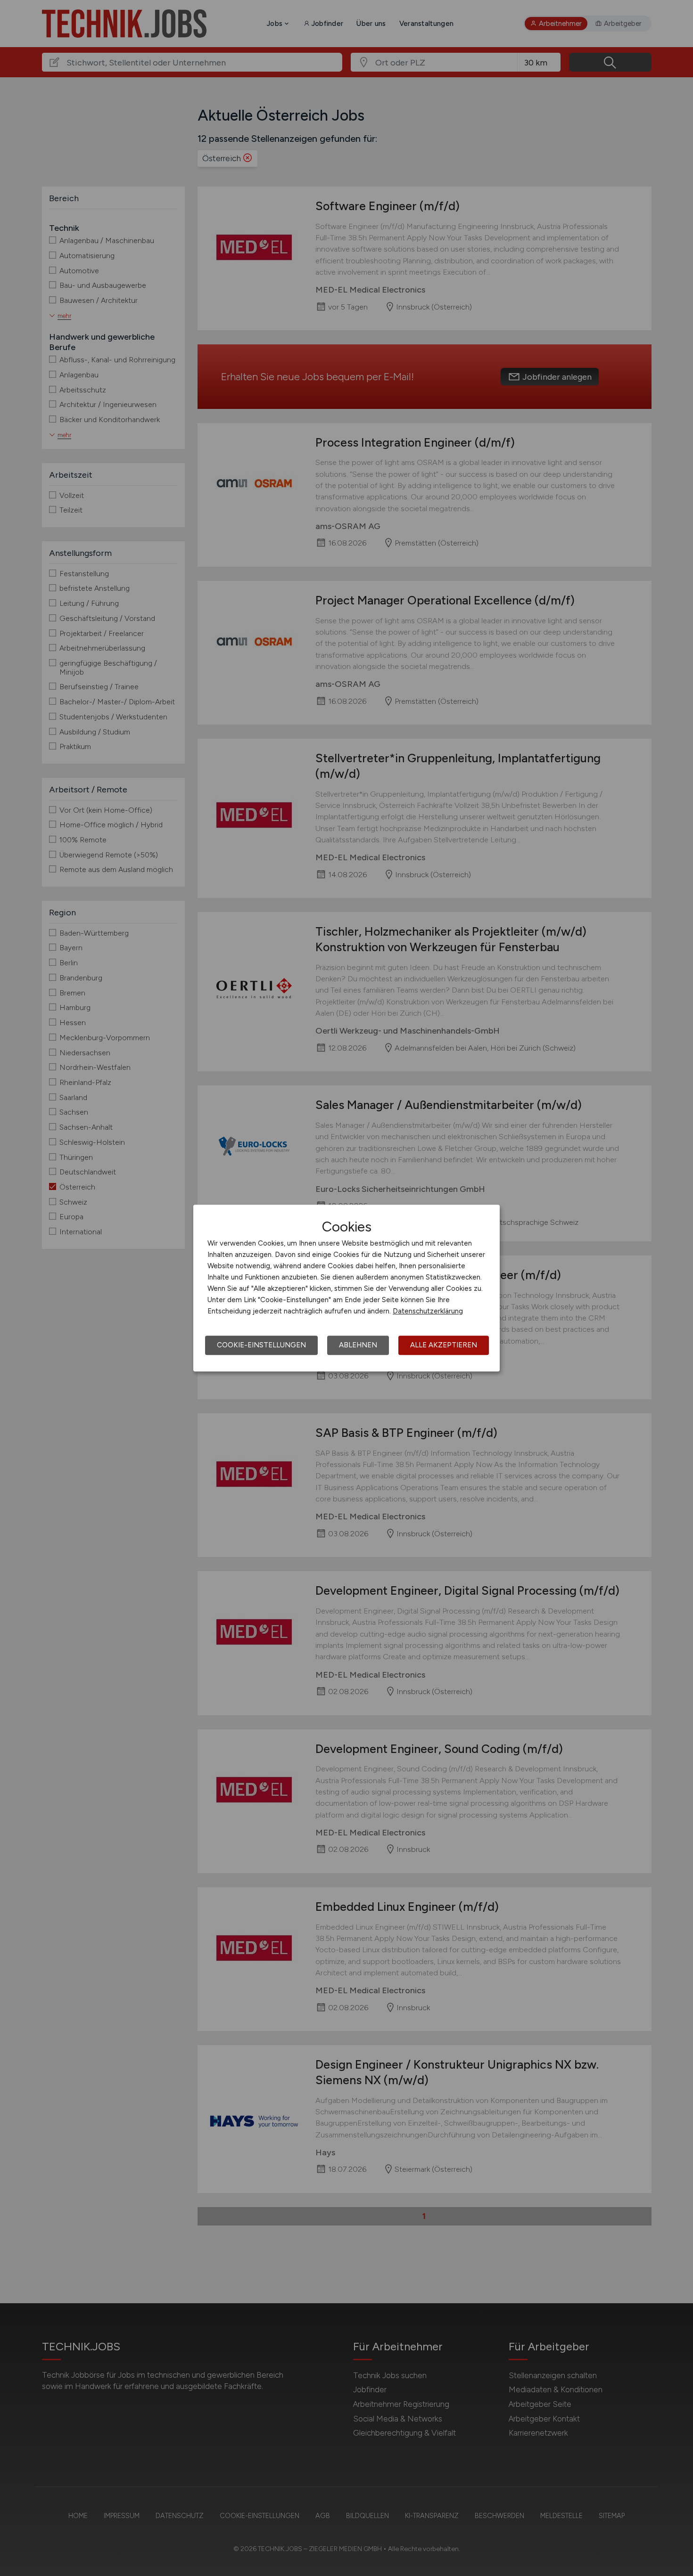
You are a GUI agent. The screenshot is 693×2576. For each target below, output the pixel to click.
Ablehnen (358, 1345)
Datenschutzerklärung (428, 1311)
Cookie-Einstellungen (261, 1345)
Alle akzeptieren (444, 1345)
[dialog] (346, 1288)
